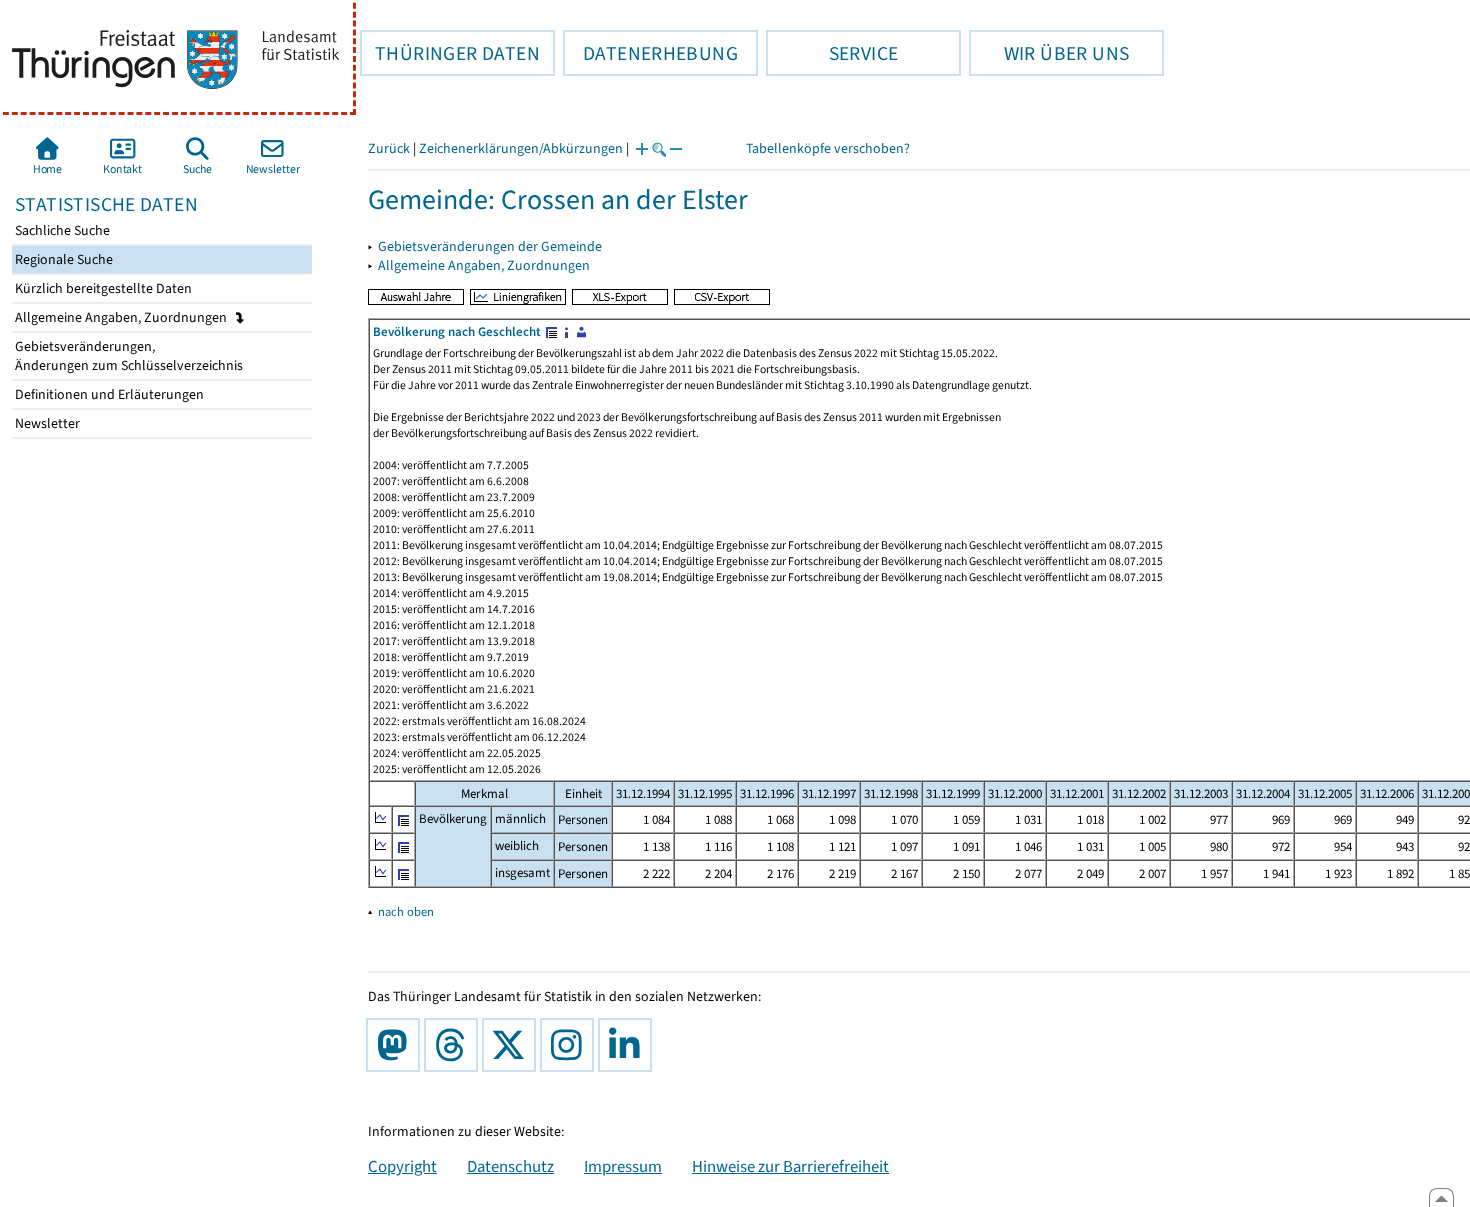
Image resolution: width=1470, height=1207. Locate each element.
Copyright (402, 1166)
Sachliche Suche (61, 230)
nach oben (406, 911)
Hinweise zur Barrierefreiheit (790, 1166)
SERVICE (832, 53)
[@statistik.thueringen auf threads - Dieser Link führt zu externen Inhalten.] (455, 1045)
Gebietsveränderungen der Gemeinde (490, 246)
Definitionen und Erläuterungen (108, 394)
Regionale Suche (62, 259)
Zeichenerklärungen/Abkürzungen (521, 148)
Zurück (389, 148)
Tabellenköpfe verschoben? (828, 148)
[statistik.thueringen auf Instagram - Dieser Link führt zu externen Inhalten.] (571, 1045)
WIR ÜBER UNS (1049, 53)
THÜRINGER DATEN (450, 53)
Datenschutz (510, 1166)
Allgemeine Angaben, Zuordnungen (122, 317)
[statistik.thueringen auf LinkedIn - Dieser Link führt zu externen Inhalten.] (629, 1045)
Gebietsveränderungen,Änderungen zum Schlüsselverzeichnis (127, 356)
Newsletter (46, 423)
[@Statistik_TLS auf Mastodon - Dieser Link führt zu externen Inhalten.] (397, 1045)
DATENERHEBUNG (650, 53)
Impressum (623, 1166)
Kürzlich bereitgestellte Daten (102, 288)
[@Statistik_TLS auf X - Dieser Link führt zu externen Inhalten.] (513, 1045)
